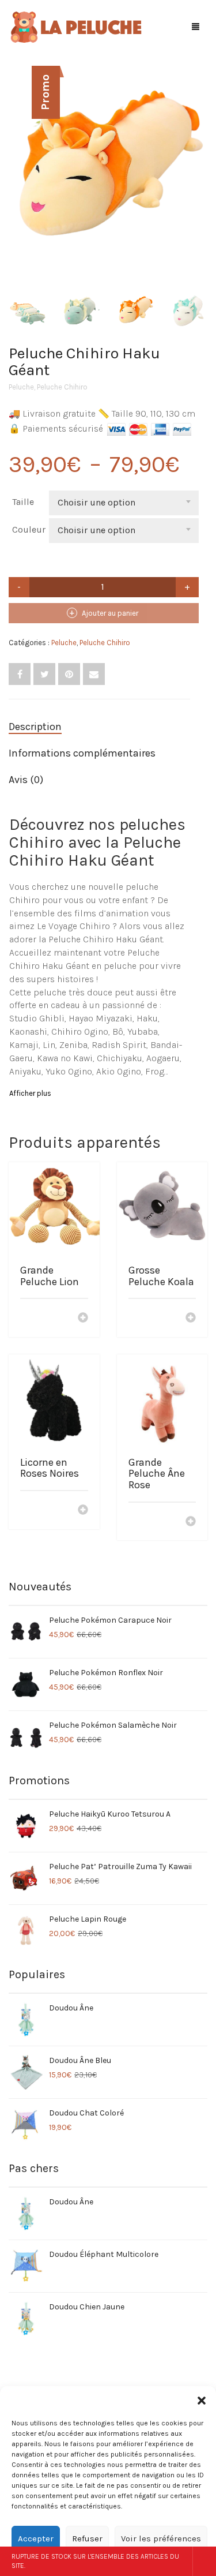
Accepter (36, 2538)
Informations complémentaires (82, 753)
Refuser (87, 2538)
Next (201, 163)
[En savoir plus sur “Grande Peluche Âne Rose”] (191, 1522)
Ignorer (204, 2561)
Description (35, 727)
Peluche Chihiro (62, 387)
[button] (202, 2401)
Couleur (29, 529)
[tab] (99, 727)
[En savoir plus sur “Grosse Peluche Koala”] (191, 1319)
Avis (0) (26, 780)
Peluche (21, 387)
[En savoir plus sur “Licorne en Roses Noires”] (83, 1511)
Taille (23, 502)
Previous (15, 163)
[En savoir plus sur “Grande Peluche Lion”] (83, 1319)
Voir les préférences (161, 2538)
